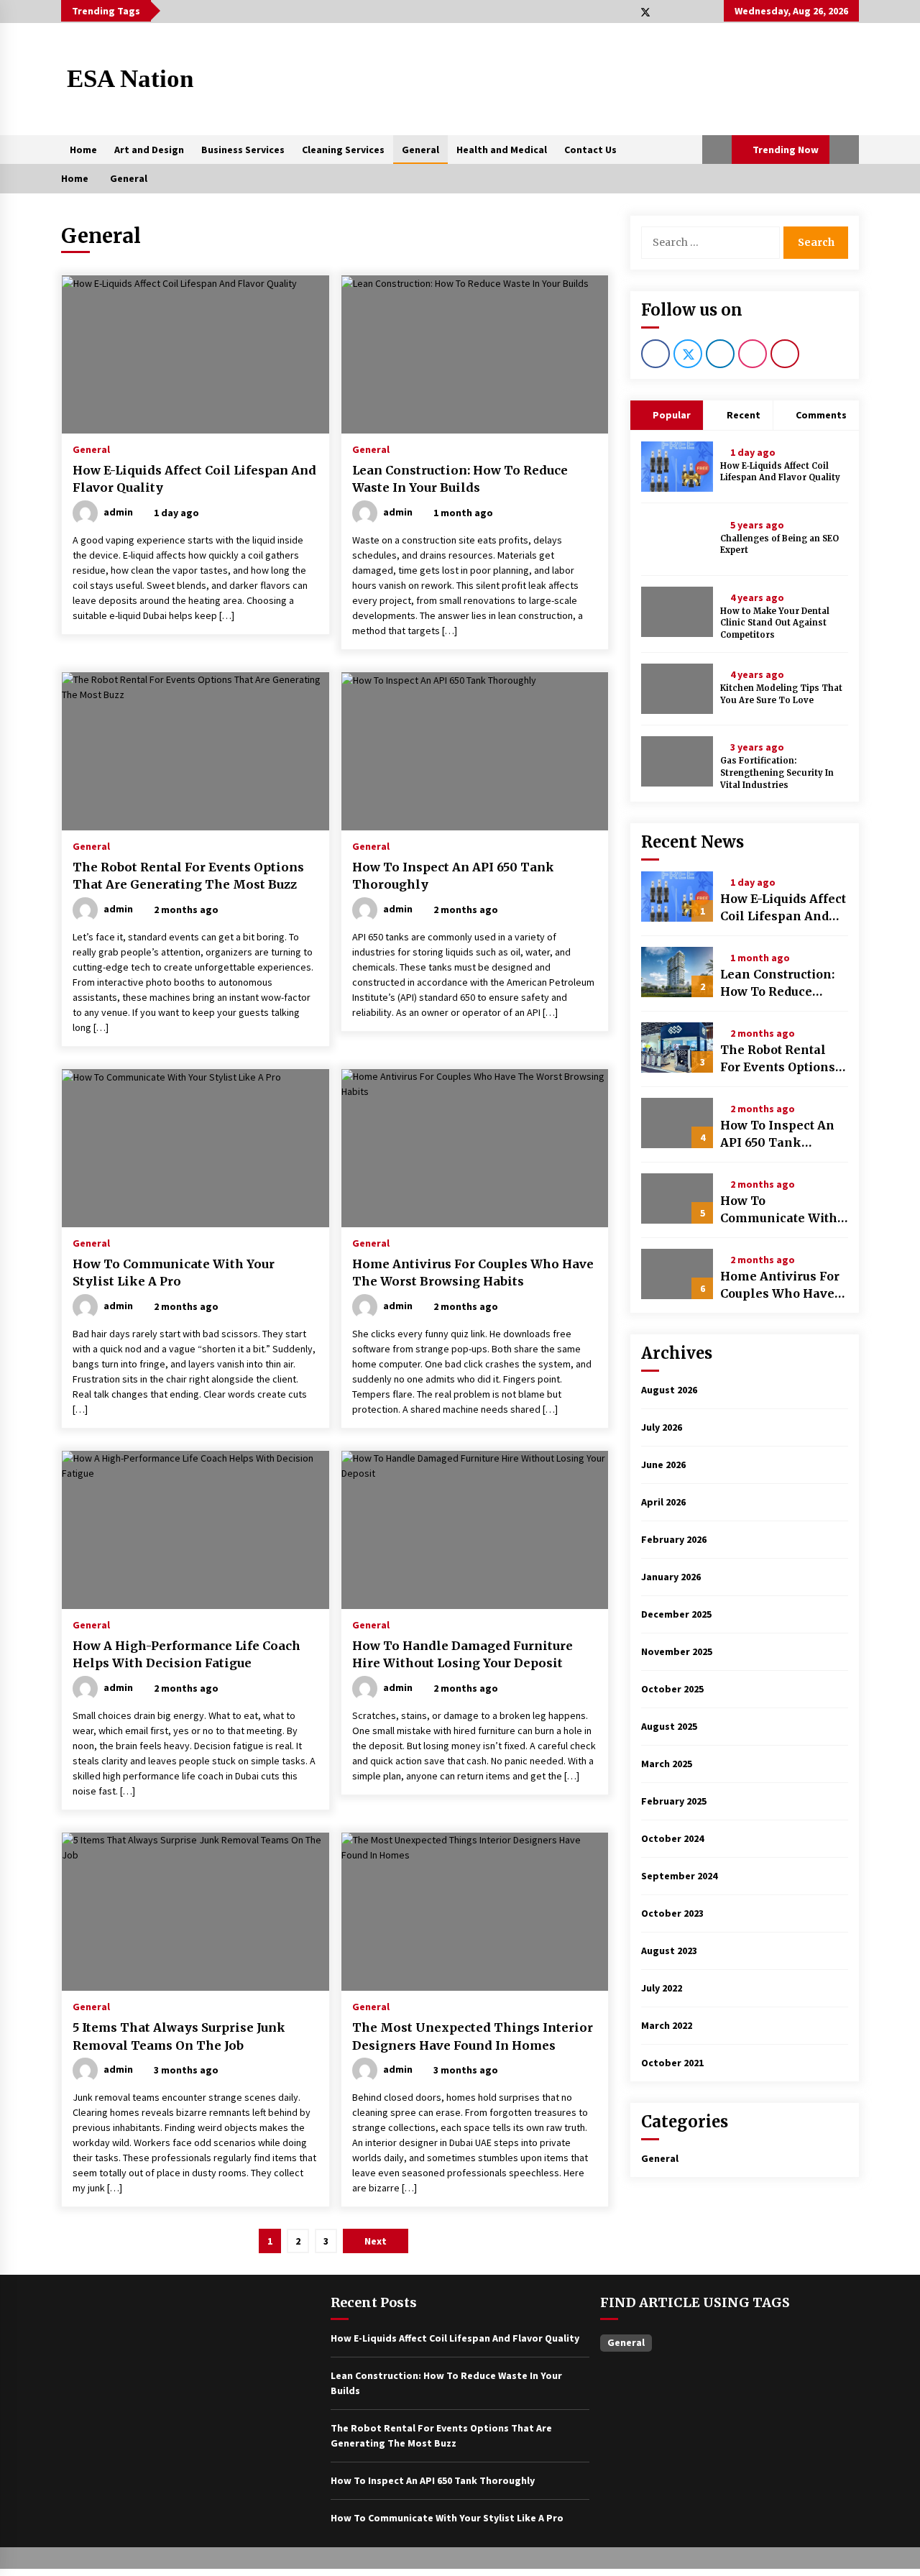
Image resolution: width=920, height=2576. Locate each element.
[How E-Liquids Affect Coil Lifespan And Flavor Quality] (677, 467)
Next (376, 2241)
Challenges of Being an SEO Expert (779, 545)
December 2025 (676, 1614)
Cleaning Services (343, 150)
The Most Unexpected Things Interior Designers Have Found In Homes (473, 2036)
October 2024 (672, 1838)
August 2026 (669, 1390)
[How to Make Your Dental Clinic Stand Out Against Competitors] (677, 612)
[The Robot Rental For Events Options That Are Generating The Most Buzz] (677, 1048)
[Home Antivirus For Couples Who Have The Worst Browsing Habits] (677, 1274)
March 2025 (667, 1764)
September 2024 (679, 1876)
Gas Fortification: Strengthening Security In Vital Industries (777, 773)
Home (83, 150)
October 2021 (672, 2063)
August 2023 (669, 1951)
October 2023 (672, 1913)
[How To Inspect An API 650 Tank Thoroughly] (677, 1123)
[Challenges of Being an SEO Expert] (677, 539)
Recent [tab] (744, 415)
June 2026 (663, 1465)
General (420, 150)
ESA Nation (130, 79)
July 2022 (662, 1988)
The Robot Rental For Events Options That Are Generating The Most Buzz (188, 876)
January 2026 (671, 1577)
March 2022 (667, 2025)
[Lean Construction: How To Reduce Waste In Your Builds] (677, 972)
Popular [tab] (671, 415)
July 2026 (662, 1427)
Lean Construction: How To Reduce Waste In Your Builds (460, 479)
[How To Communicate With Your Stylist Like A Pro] (677, 1198)
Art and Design (149, 150)
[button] (717, 150)
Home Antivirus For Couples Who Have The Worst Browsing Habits (473, 1273)
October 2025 (672, 1689)
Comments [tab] (821, 415)
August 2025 (669, 1726)
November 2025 (677, 1651)
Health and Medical (502, 150)
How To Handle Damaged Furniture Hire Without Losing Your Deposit (463, 1655)
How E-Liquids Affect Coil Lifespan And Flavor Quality (194, 479)
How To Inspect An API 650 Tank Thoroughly (453, 876)
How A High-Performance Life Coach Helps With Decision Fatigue (187, 1655)
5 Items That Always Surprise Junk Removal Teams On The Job (179, 2036)
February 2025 (674, 1801)
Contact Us (590, 150)
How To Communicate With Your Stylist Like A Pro (174, 1273)
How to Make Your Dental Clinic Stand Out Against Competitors (775, 623)
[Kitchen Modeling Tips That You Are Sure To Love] (677, 689)
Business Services (243, 150)
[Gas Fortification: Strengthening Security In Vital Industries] (677, 761)
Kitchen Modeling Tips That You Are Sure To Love (781, 694)
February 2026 (674, 1539)
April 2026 (663, 1502)
